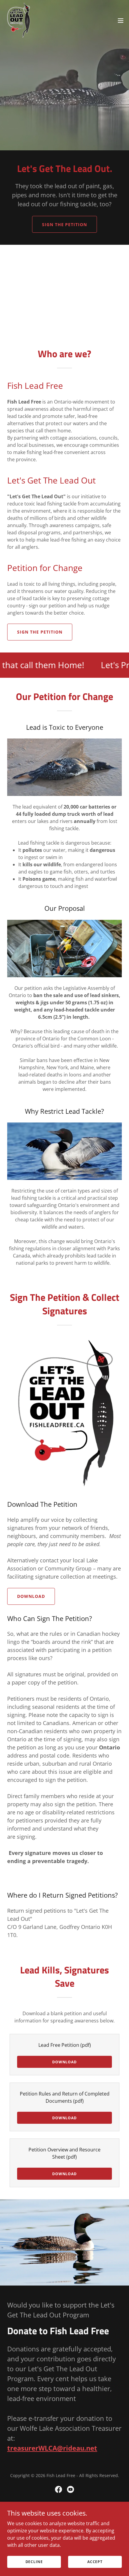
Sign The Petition (65, 224)
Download (31, 1596)
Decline (34, 2562)
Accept (95, 2562)
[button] (121, 20)
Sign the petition (40, 632)
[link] (18, 20)
